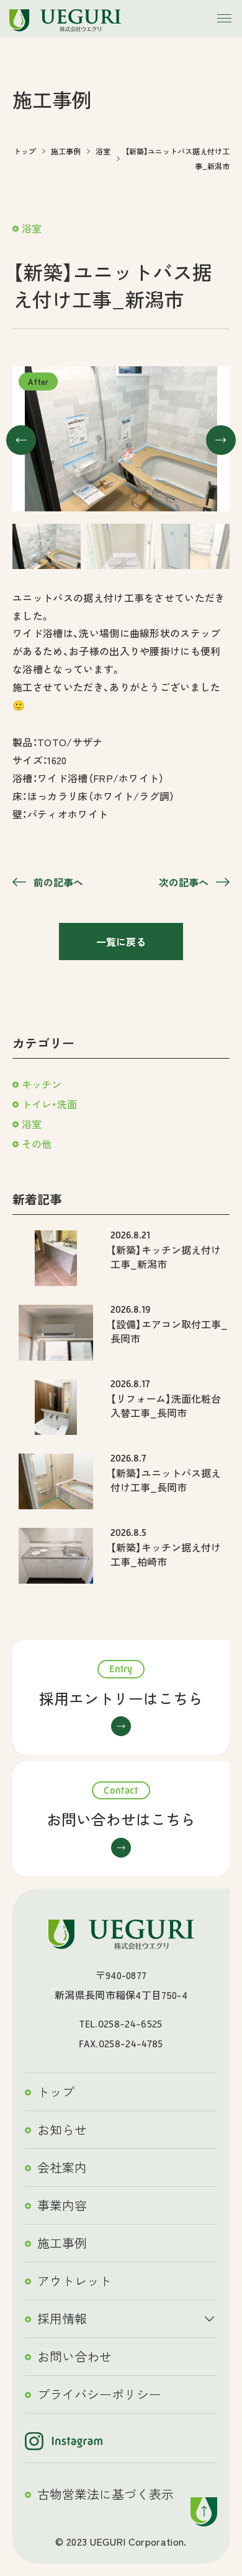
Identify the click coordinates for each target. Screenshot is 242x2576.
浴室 (32, 228)
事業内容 (62, 2205)
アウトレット (74, 2281)
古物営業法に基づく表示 (105, 2494)
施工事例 (62, 2243)
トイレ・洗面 (49, 1104)
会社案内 (62, 2167)
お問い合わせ (74, 2356)
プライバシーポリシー (99, 2394)
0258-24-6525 (130, 2024)
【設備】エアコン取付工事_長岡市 (169, 1331)
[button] (21, 440)
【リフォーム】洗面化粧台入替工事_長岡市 (166, 1405)
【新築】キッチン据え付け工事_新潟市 (166, 1256)
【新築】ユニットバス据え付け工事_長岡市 (166, 1480)
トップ (56, 2092)
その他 (37, 1144)
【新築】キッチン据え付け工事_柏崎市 (166, 1554)
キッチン (42, 1084)
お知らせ (62, 2129)
